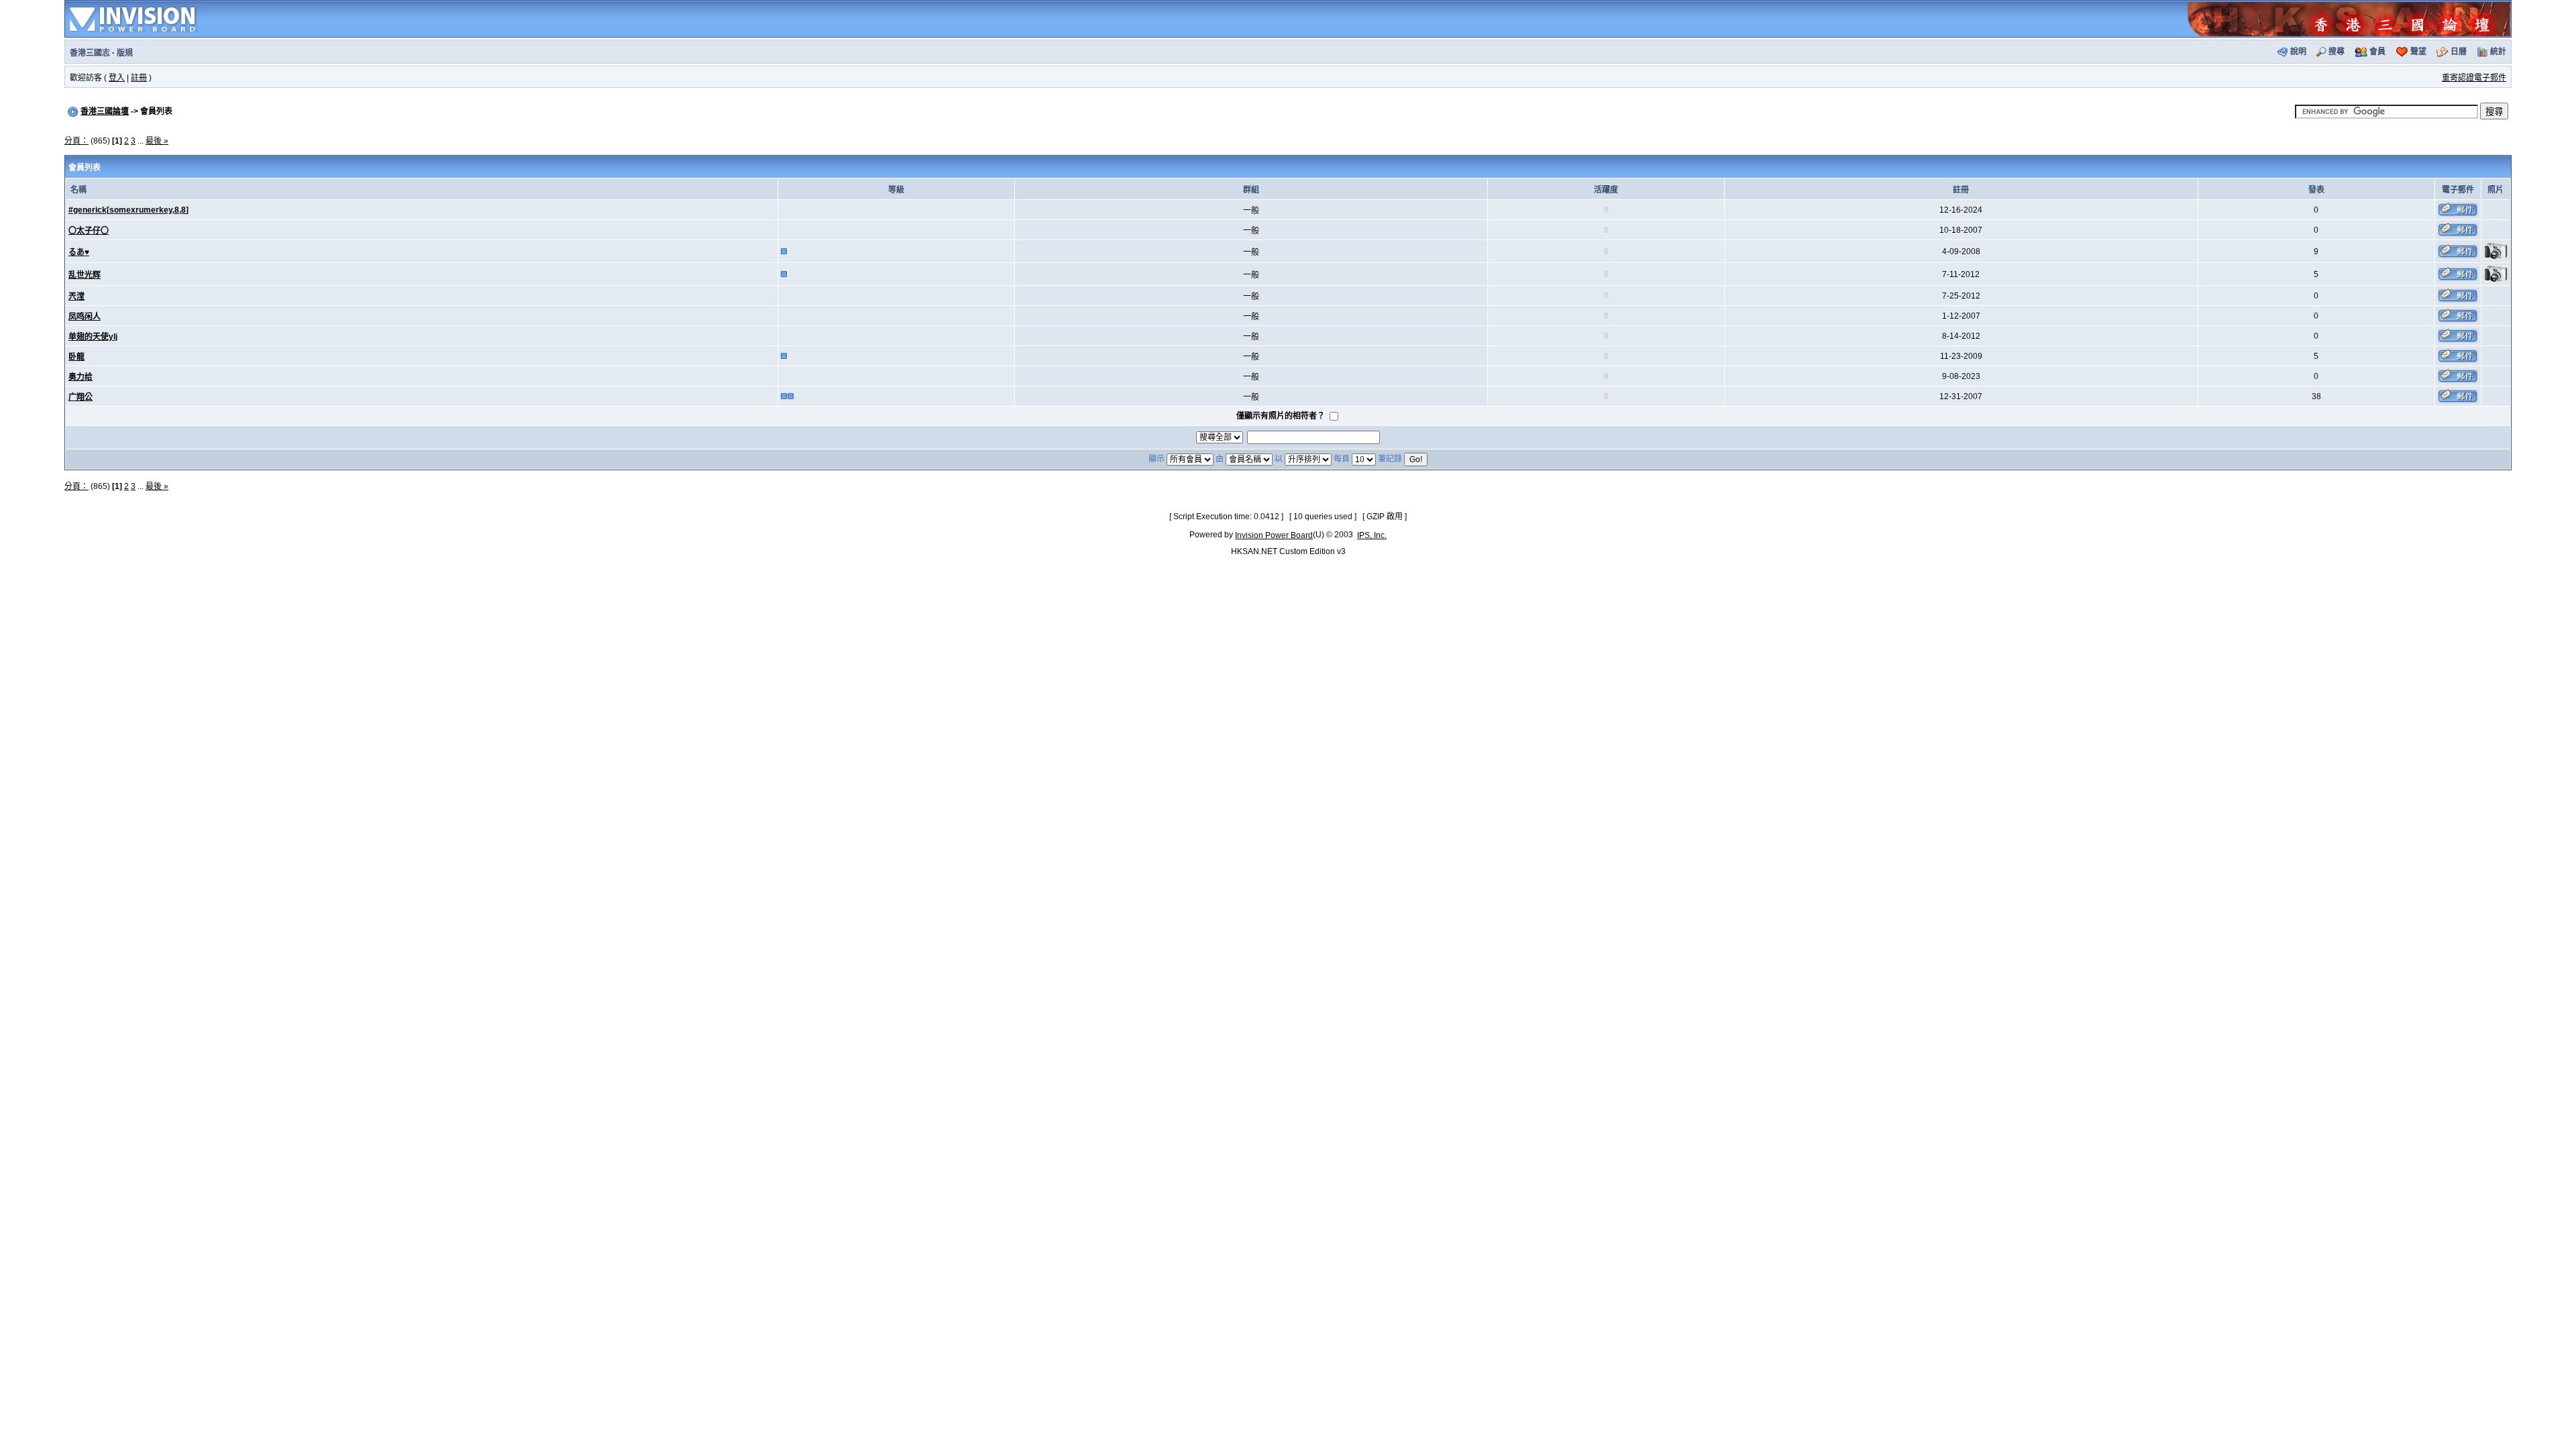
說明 (2298, 52)
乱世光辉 (85, 275)
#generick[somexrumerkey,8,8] (128, 210)
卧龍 (76, 357)
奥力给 (80, 377)
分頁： (76, 141)
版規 (125, 53)
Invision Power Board (1274, 535)
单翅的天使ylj (93, 337)
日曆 (2459, 52)
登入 (117, 78)
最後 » (157, 141)
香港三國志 (90, 53)
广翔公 (80, 397)
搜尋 (2337, 52)
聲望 (2418, 52)
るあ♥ (79, 252)
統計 (2498, 52)
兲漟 (76, 297)
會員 (2377, 52)
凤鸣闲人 (85, 317)
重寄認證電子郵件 (2474, 78)
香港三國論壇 (105, 111)
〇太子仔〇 (89, 231)
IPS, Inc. (1372, 535)
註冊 (139, 78)
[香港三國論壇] (2349, 18)
